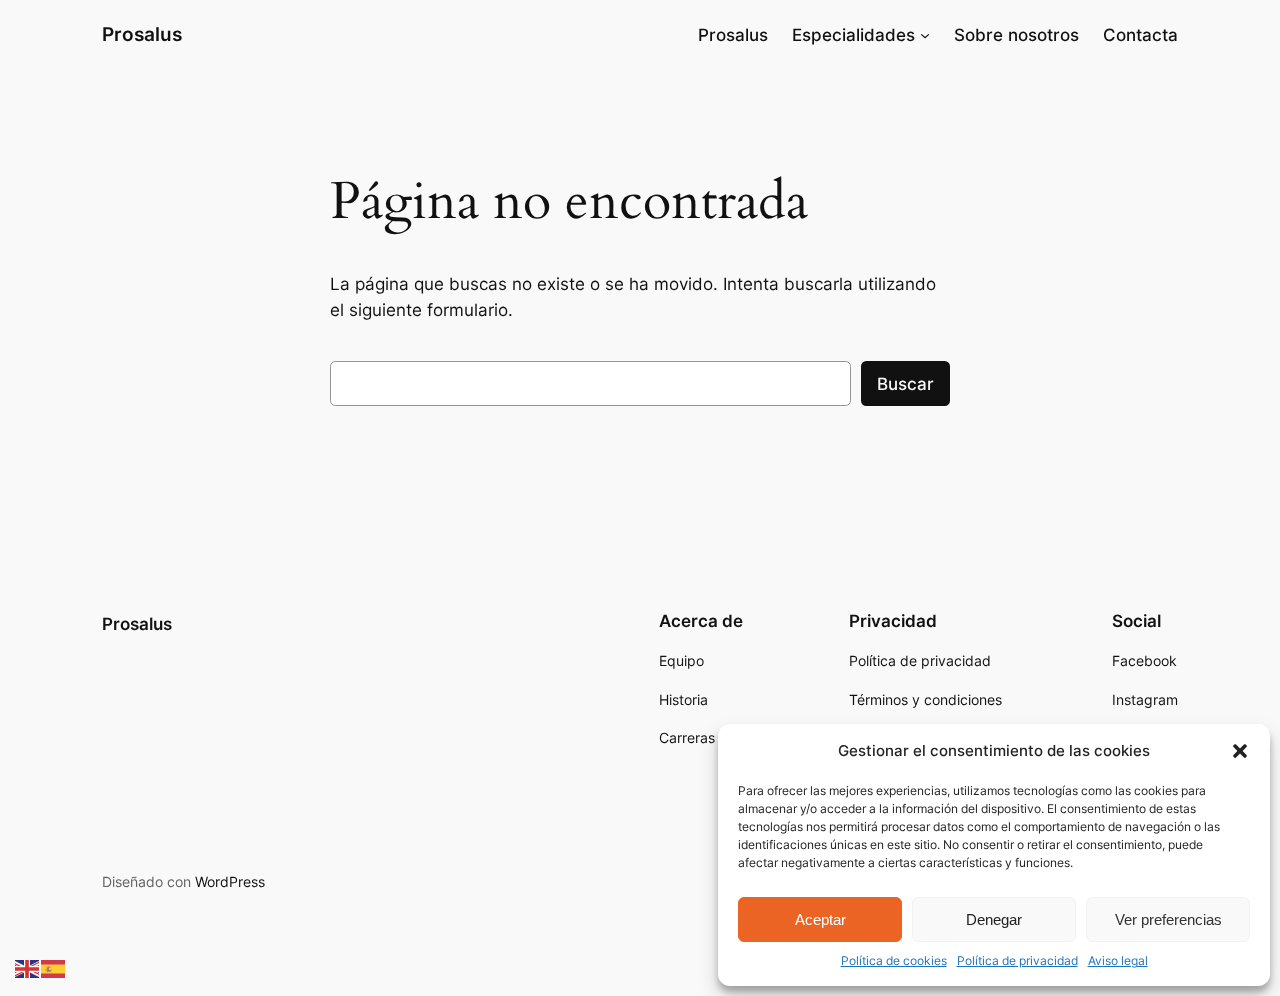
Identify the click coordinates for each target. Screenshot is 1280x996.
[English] (28, 968)
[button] (1240, 751)
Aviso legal (1118, 960)
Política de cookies (894, 960)
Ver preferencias (1168, 919)
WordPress (230, 881)
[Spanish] (54, 968)
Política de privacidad (1017, 960)
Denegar (994, 919)
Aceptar (820, 919)
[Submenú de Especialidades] (925, 35)
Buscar (905, 384)
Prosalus (142, 34)
